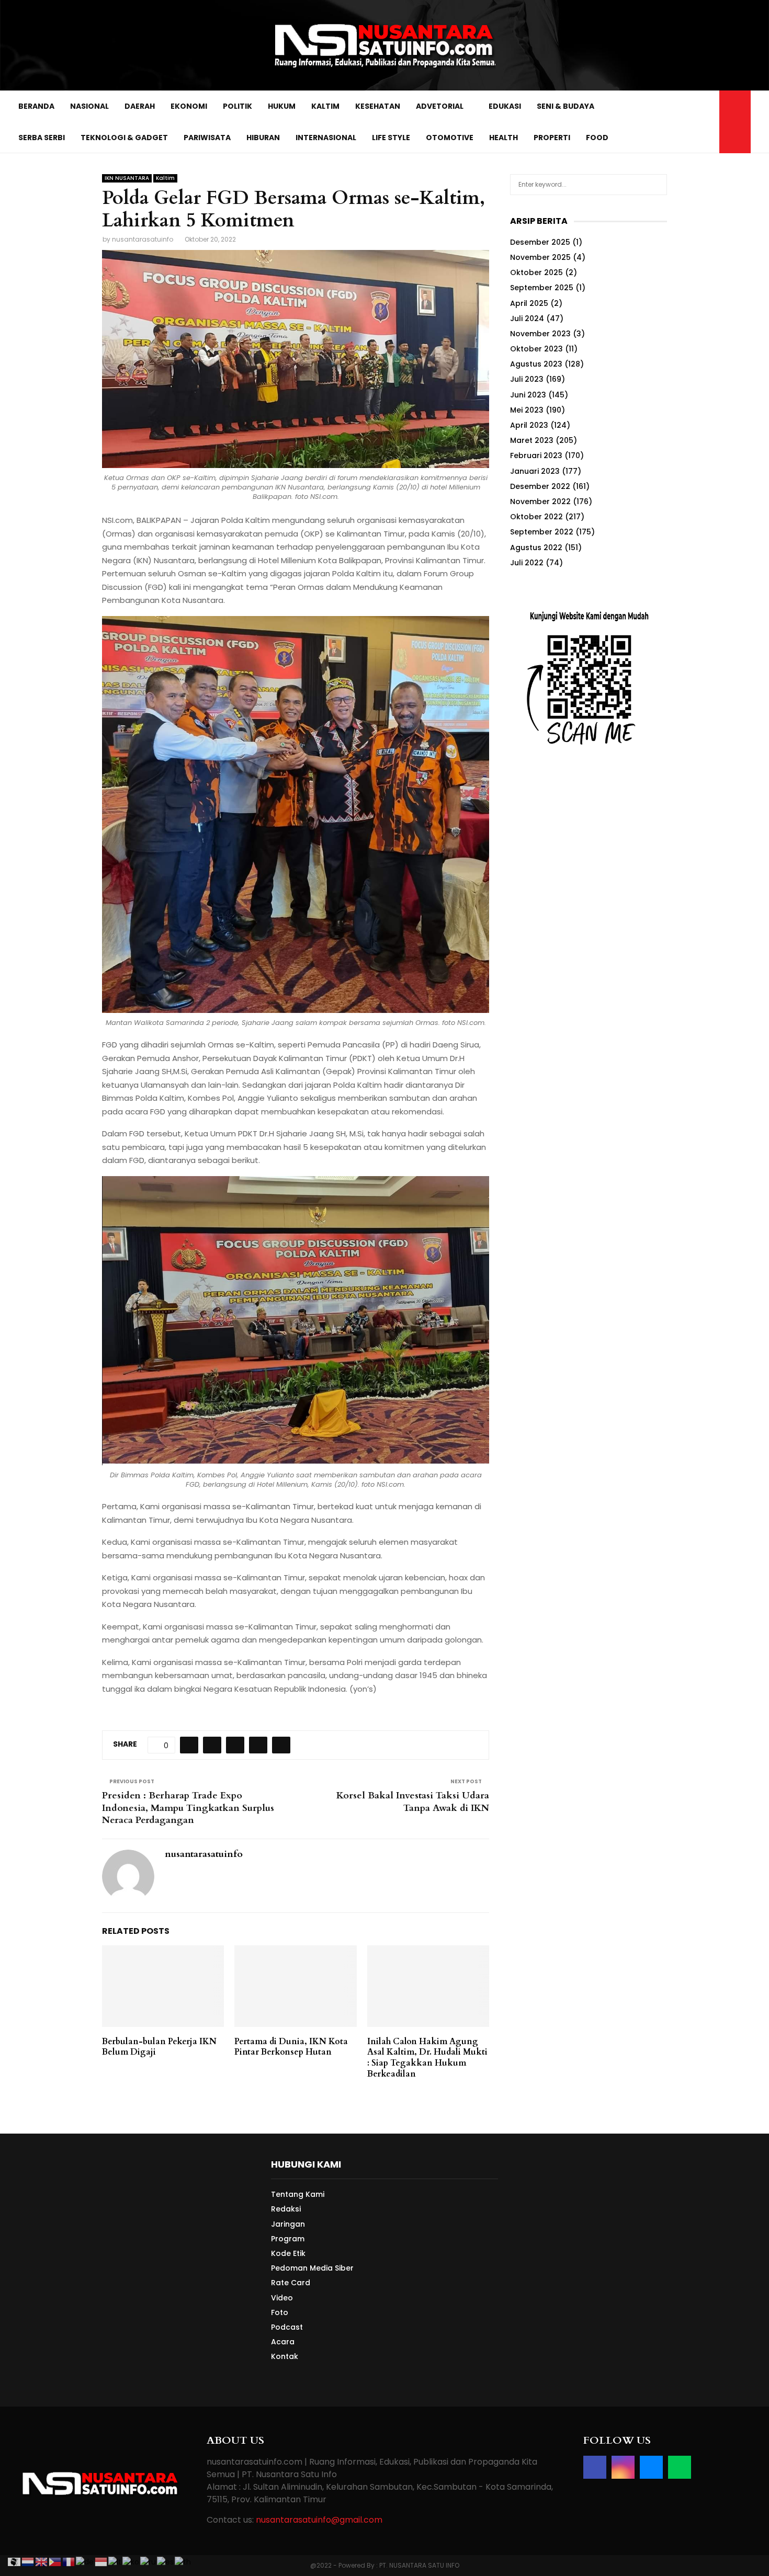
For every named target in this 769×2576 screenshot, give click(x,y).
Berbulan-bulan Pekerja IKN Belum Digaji (159, 2047)
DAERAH (140, 106)
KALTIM (325, 106)
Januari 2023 (535, 471)
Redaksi (286, 2209)
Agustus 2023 (536, 364)
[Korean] (131, 2561)
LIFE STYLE (391, 138)
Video (282, 2298)
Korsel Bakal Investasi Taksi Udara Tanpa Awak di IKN (413, 1802)
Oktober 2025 (536, 272)
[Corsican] (15, 2561)
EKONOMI (189, 106)
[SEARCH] (656, 185)
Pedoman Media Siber (312, 2268)
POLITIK (238, 106)
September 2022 (542, 532)
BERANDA (36, 106)
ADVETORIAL (440, 106)
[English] (42, 2561)
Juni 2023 (528, 395)
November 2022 (540, 501)
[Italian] (115, 2561)
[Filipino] (55, 2561)
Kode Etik (288, 2253)
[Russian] (149, 2561)
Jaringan (288, 2224)
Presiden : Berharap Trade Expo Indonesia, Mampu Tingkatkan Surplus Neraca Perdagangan (188, 1808)
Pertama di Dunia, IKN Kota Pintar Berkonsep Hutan (291, 2047)
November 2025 (540, 257)
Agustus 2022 (536, 548)
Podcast (287, 2327)
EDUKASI (505, 106)
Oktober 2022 (536, 517)
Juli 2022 (527, 563)
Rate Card (291, 2283)
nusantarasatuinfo (143, 239)
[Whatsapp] (708, 122)
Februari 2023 (536, 455)
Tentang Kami (298, 2195)
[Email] (697, 122)
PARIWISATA (207, 138)
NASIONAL (89, 106)
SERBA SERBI (42, 138)
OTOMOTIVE (450, 138)
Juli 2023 (527, 379)
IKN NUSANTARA (127, 178)
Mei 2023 (527, 410)
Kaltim (165, 178)
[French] (69, 2561)
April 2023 (529, 425)
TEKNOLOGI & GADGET (124, 138)
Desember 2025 (540, 242)
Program (288, 2239)
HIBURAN (263, 138)
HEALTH (504, 138)
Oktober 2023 (536, 349)
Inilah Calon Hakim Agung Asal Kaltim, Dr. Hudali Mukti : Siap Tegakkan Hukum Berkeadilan (427, 2058)
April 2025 (529, 303)
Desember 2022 (540, 486)
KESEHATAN (378, 106)
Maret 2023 (532, 440)
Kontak (285, 2356)
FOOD (597, 138)
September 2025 (542, 288)
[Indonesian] (101, 2561)
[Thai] (183, 2561)
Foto (280, 2312)
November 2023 (540, 334)
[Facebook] (674, 122)
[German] (85, 2561)
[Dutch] (28, 2561)
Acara (283, 2342)
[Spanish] (166, 2561)
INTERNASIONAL (326, 138)
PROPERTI (552, 138)
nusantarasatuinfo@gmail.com (319, 2520)
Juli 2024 (527, 318)
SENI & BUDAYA (566, 106)
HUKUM (282, 106)
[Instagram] (685, 122)
